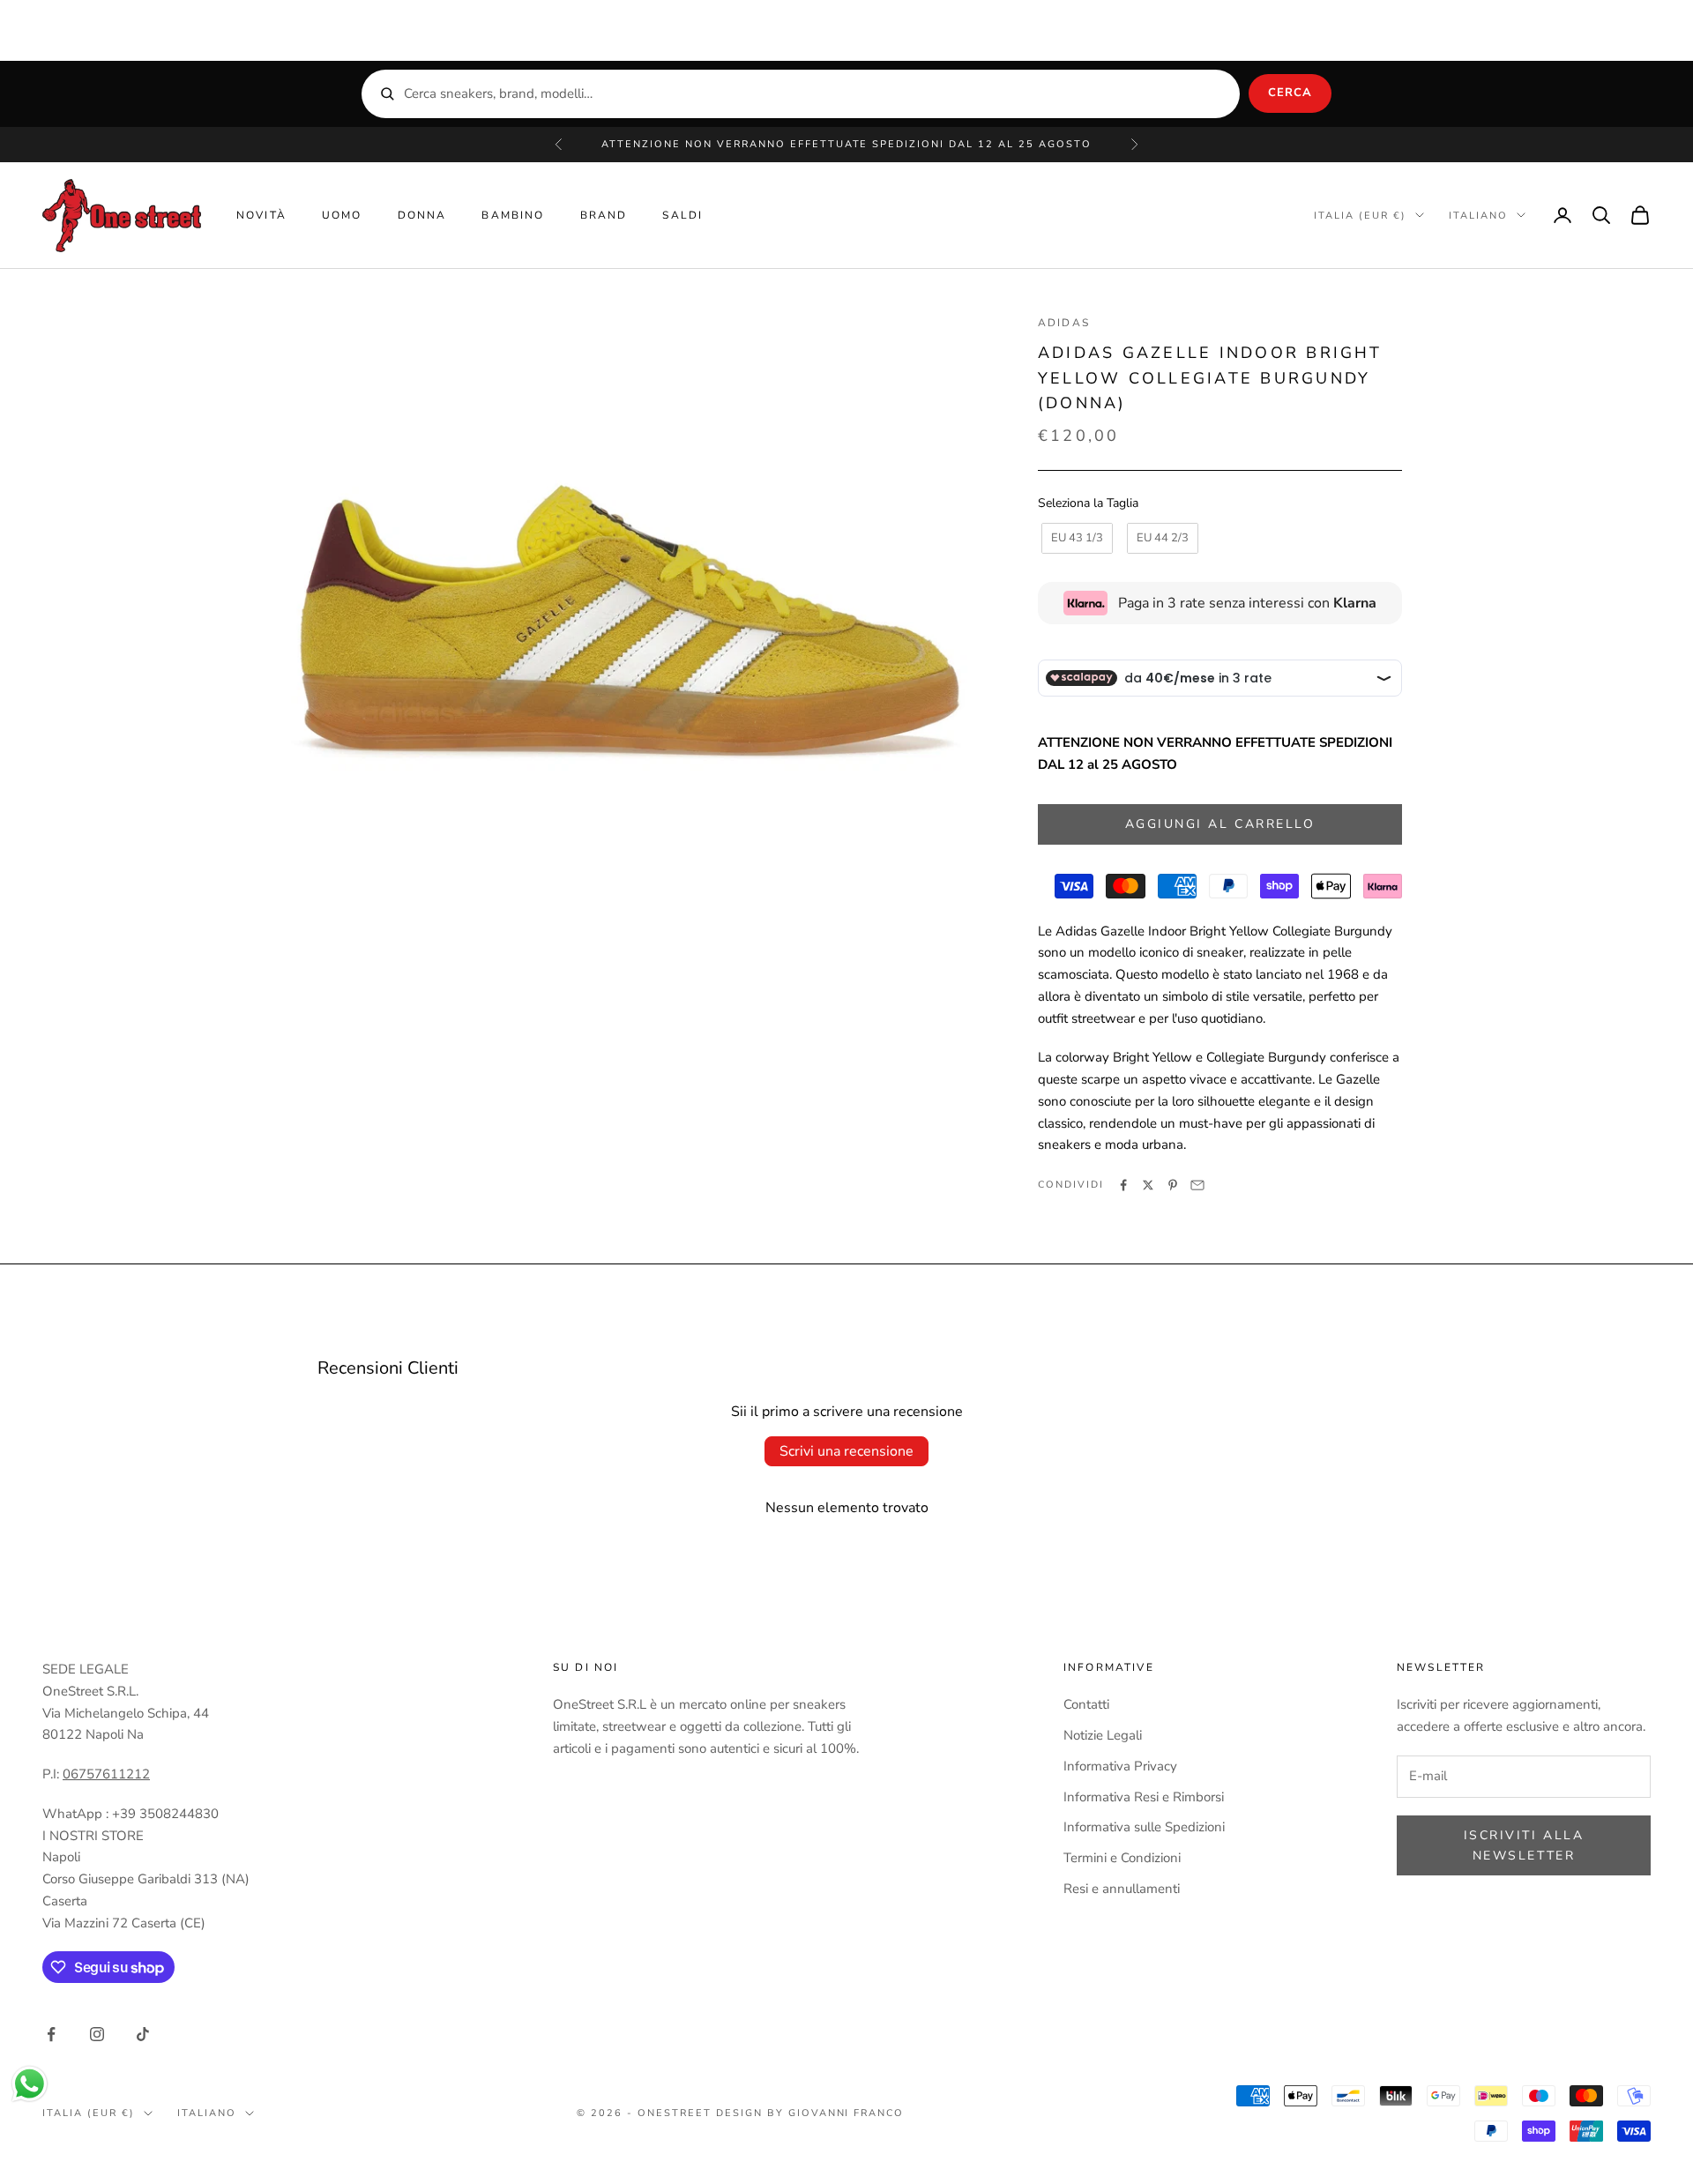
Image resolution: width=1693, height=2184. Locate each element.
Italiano (1478, 215)
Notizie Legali (1103, 1735)
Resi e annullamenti (1122, 1889)
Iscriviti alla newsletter (1524, 1845)
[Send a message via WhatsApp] (30, 2084)
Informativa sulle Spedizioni (1144, 1827)
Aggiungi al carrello (1220, 824)
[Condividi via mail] (1197, 1185)
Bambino (513, 215)
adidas (1064, 323)
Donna (422, 215)
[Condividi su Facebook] (1123, 1185)
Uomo (342, 215)
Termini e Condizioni (1122, 1858)
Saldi (682, 215)
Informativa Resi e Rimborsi (1144, 1797)
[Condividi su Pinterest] (1173, 1185)
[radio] (1075, 539)
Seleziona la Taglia (1088, 503)
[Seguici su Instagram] (97, 2034)
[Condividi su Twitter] (1148, 1185)
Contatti (1086, 1704)
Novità (261, 215)
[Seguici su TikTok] (143, 2034)
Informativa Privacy (1120, 1766)
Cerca (1290, 93)
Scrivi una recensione (846, 1451)
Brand (604, 215)
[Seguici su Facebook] (51, 2034)
